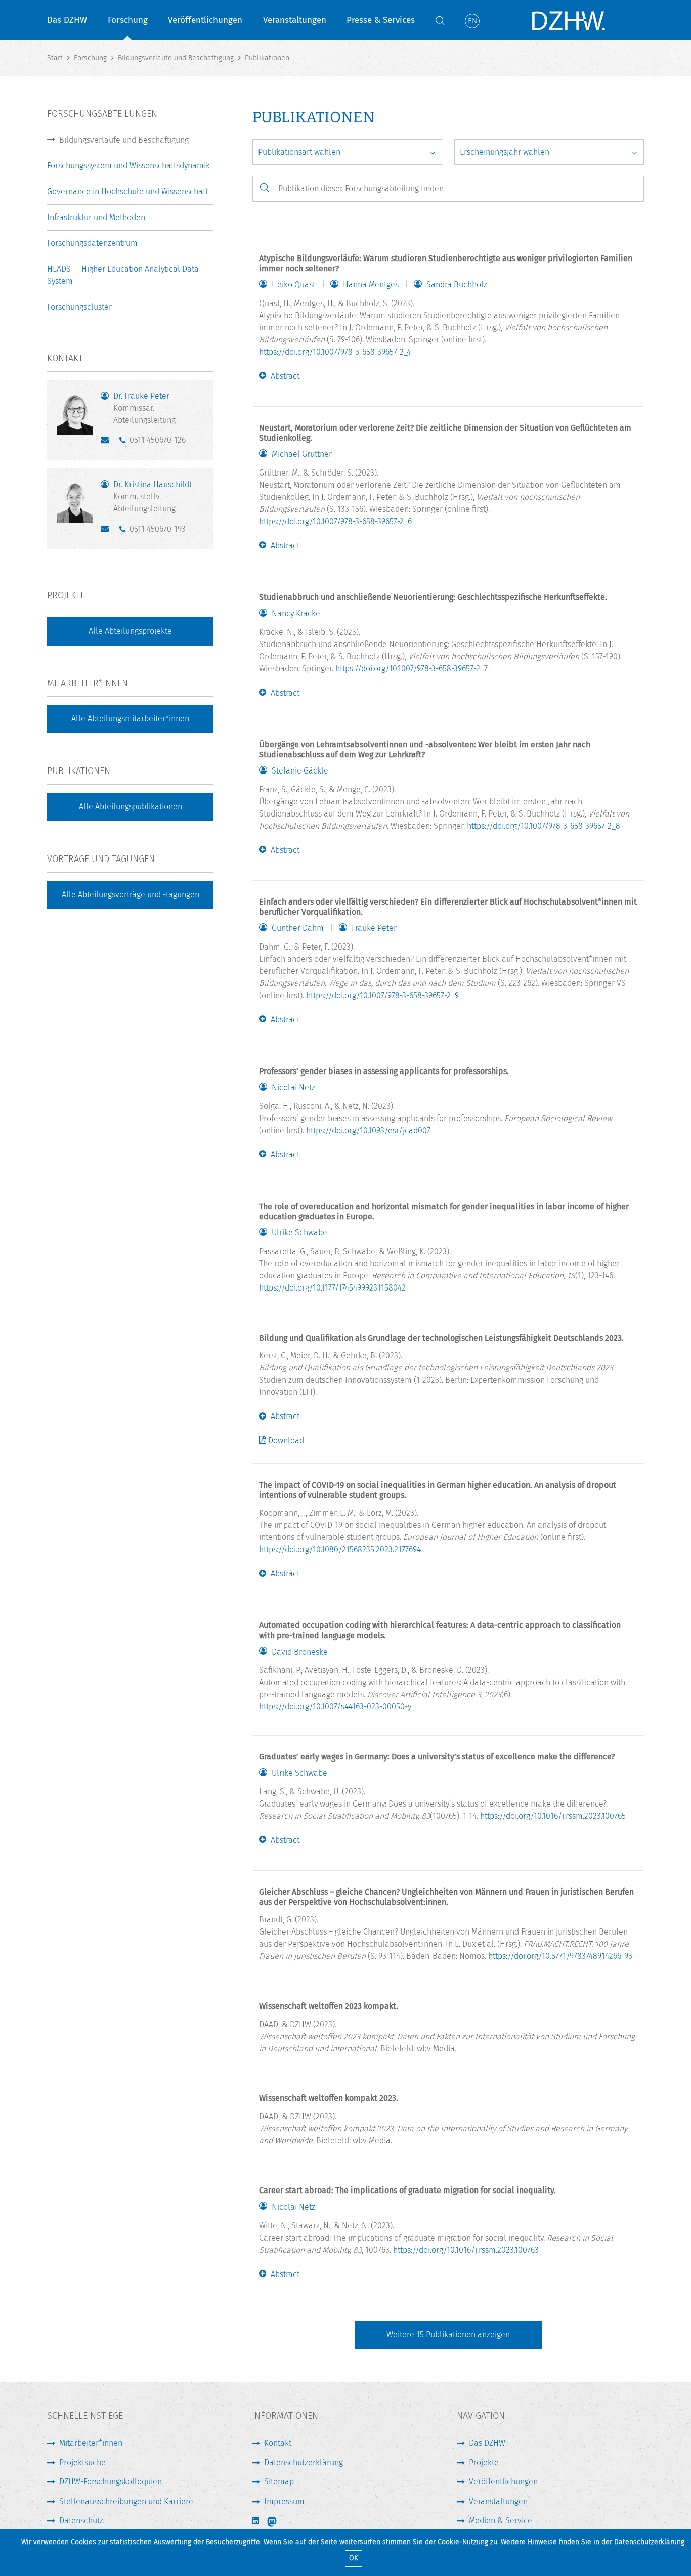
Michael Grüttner (302, 454)
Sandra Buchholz (457, 285)
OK (354, 2558)
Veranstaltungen (295, 20)
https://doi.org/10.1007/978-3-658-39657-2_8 (544, 826)
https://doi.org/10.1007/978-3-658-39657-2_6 (335, 521)
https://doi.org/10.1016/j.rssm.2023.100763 (466, 2250)
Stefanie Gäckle (300, 771)
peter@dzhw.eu (107, 442)
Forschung (128, 20)
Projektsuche (82, 2462)
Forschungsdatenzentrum (92, 243)
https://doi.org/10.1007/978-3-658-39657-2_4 (335, 352)
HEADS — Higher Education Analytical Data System (123, 275)
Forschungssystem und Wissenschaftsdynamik (128, 166)
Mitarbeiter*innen (91, 2443)
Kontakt (278, 2443)
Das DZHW (67, 20)
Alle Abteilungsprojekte (130, 631)
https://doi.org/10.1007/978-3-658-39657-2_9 (382, 995)
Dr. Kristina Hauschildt (153, 497)
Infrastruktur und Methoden (96, 217)
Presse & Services (381, 20)
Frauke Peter (374, 928)
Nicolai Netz (293, 1088)
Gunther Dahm (298, 928)
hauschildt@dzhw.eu (107, 531)
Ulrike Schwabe (299, 1233)
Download (286, 1441)
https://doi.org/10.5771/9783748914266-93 (560, 1956)
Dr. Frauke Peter (144, 408)
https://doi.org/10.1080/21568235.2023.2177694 (340, 1549)
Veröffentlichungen (205, 20)
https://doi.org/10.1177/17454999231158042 (332, 1288)
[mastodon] (279, 2522)
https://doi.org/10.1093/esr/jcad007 (368, 1130)
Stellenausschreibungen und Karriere (126, 2501)
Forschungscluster (79, 307)
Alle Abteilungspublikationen (131, 807)
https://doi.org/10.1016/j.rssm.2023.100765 (553, 1816)
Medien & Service (501, 2521)
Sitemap (279, 2482)
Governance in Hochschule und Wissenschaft (127, 191)
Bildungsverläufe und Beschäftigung (124, 140)
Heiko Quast (293, 285)
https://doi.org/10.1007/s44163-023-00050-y (335, 1707)
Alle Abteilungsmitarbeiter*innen (130, 719)
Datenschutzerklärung (649, 2542)
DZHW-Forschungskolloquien (111, 2482)
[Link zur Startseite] (568, 20)
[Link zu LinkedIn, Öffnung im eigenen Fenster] (256, 2521)
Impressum (284, 2501)
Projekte (484, 2462)
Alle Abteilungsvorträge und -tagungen (131, 895)
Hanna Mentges (371, 285)
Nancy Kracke (296, 614)
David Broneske (300, 1652)
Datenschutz (81, 2521)
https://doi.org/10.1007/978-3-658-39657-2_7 (412, 669)
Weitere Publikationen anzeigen (448, 2334)
